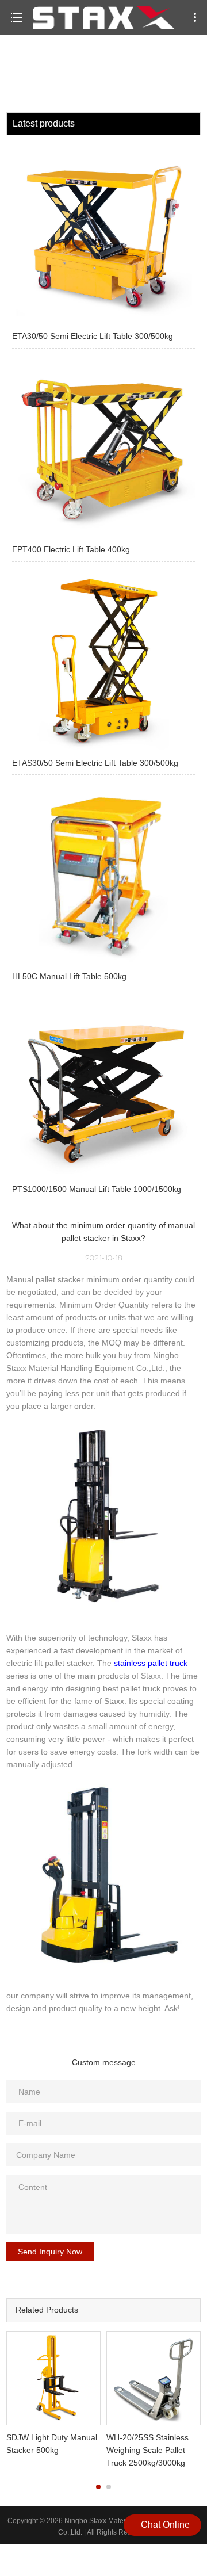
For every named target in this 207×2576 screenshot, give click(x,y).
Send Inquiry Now (50, 2252)
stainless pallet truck (151, 1663)
